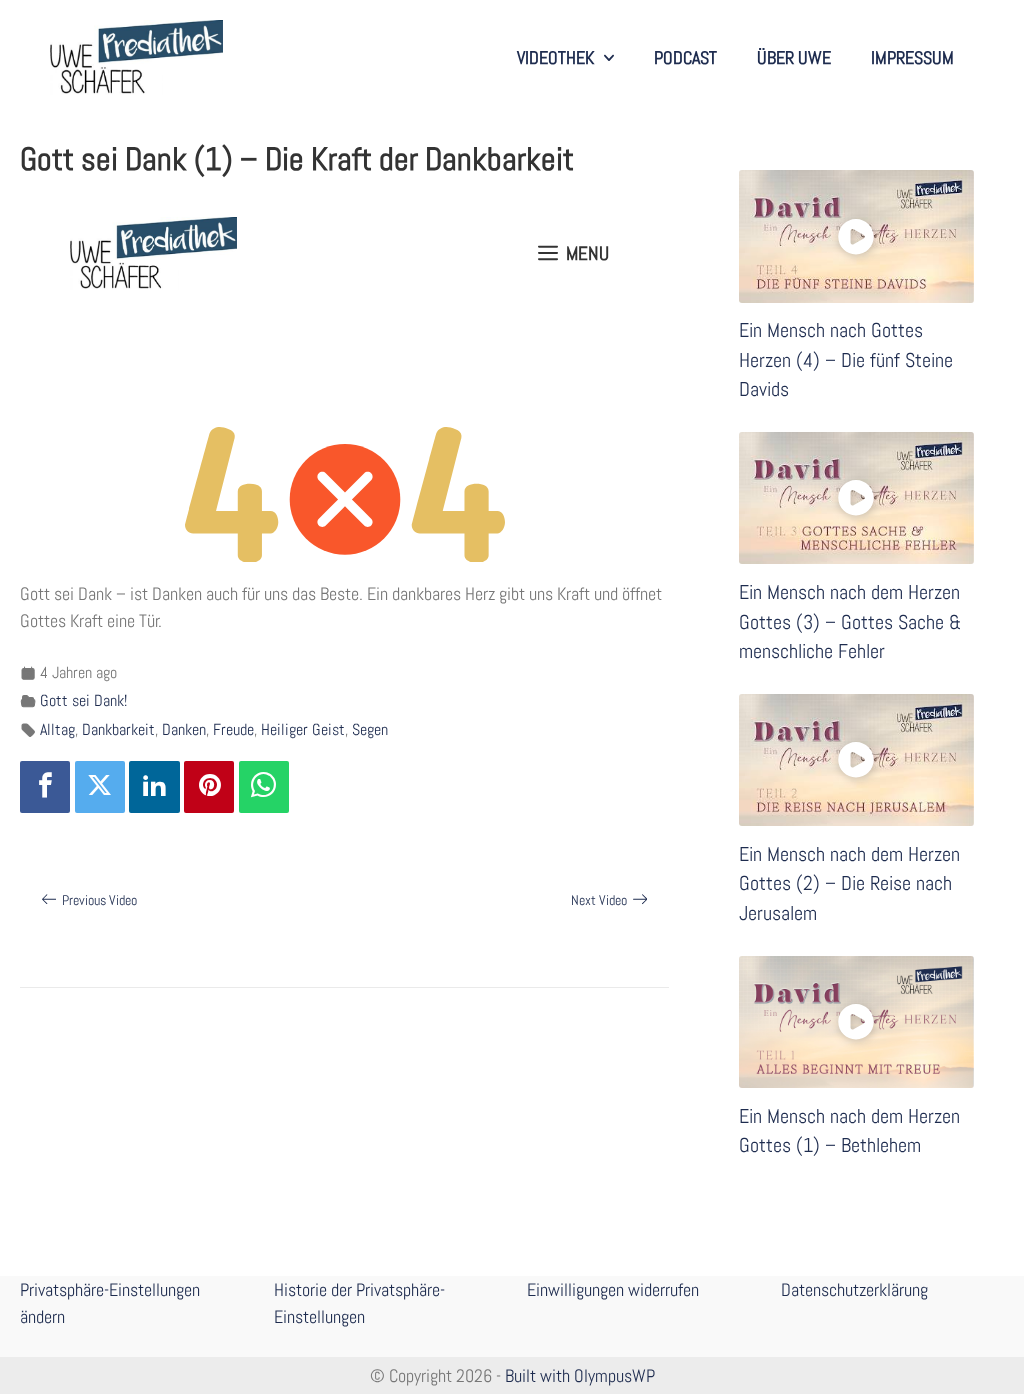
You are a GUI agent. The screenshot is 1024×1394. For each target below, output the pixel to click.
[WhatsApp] (264, 787)
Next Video (599, 900)
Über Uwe (794, 57)
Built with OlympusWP (580, 1375)
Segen (370, 729)
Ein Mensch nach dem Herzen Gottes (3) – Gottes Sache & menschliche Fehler (850, 622)
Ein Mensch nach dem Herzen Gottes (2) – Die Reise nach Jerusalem (849, 884)
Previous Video (99, 900)
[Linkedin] (154, 787)
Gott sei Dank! (83, 700)
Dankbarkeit (118, 729)
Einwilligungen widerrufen (613, 1289)
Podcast (685, 57)
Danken (184, 729)
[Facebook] (45, 787)
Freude (233, 729)
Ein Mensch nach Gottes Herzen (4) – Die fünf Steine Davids (846, 360)
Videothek (555, 57)
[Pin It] (209, 787)
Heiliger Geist (303, 729)
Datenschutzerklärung (854, 1289)
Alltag (57, 729)
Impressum (912, 57)
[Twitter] (100, 787)
